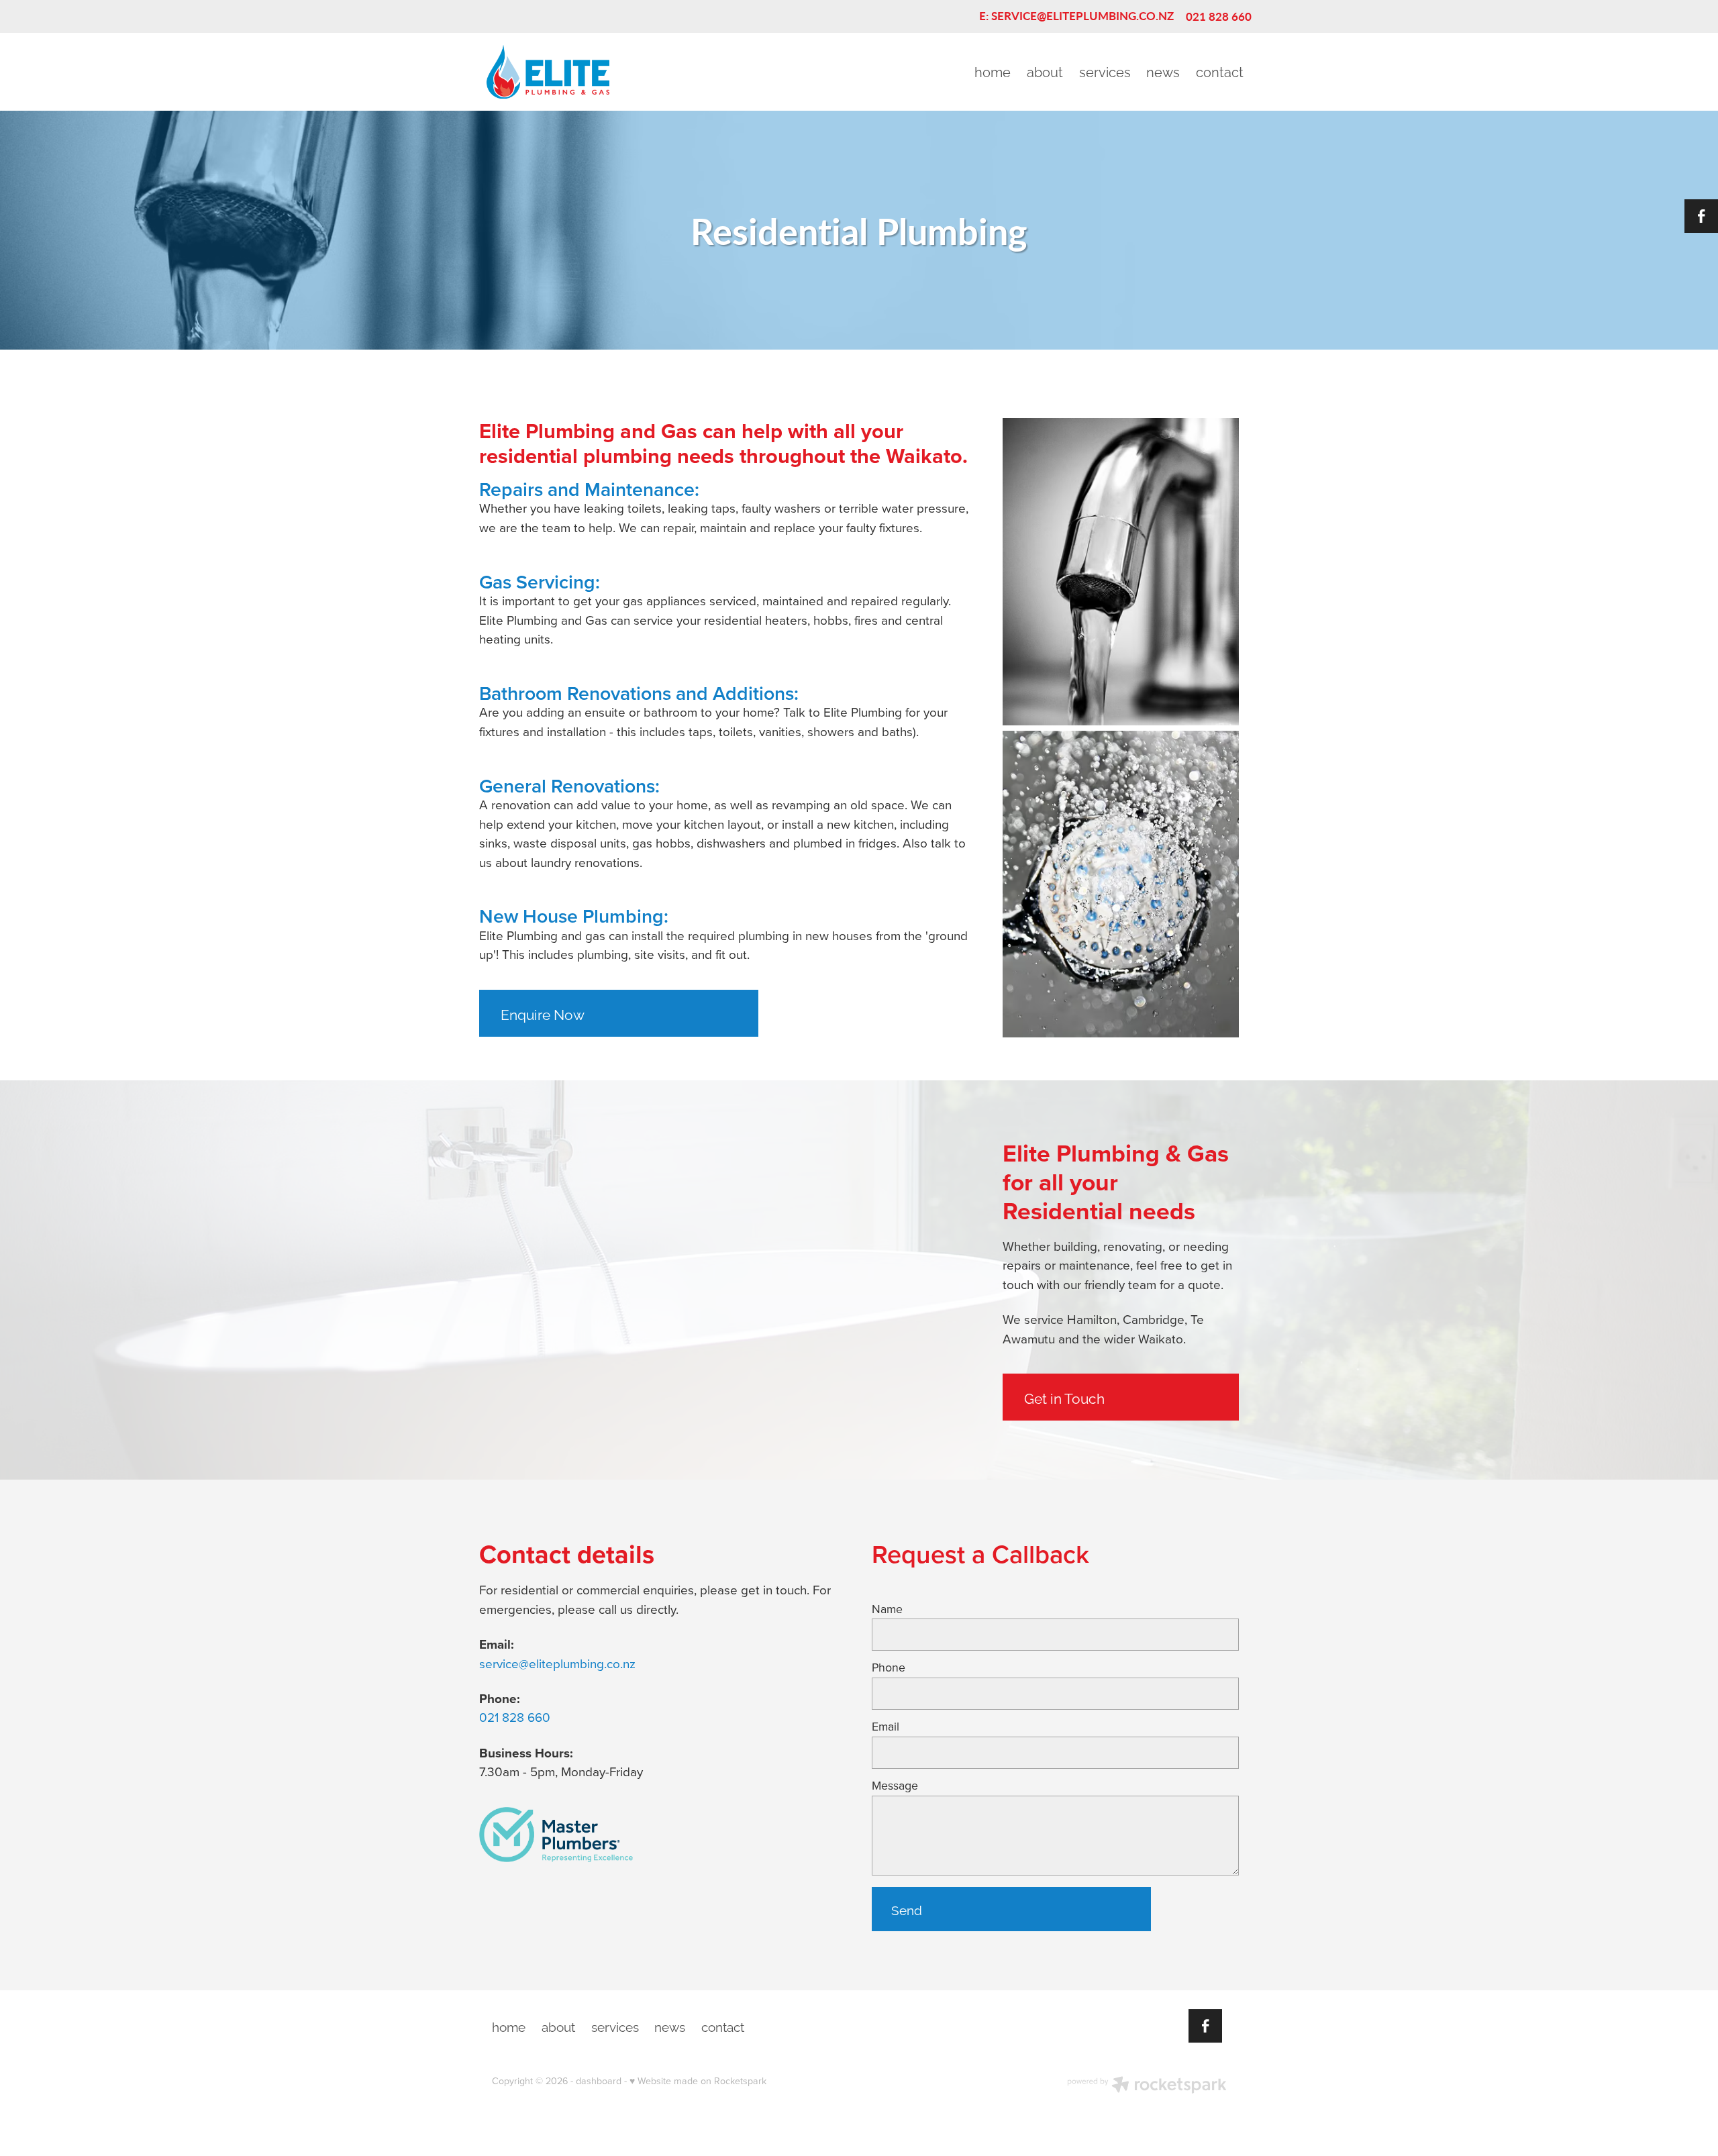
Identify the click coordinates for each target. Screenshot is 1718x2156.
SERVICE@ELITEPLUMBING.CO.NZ (1082, 16)
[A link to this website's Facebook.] (1701, 216)
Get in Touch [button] (1064, 1397)
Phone (889, 1667)
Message (895, 1786)
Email (886, 1727)
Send (907, 1909)
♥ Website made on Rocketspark (698, 2081)
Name (887, 1609)
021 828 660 (515, 1717)
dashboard (599, 2081)
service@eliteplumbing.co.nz (557, 1663)
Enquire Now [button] (543, 1013)
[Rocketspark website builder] (1147, 2086)
